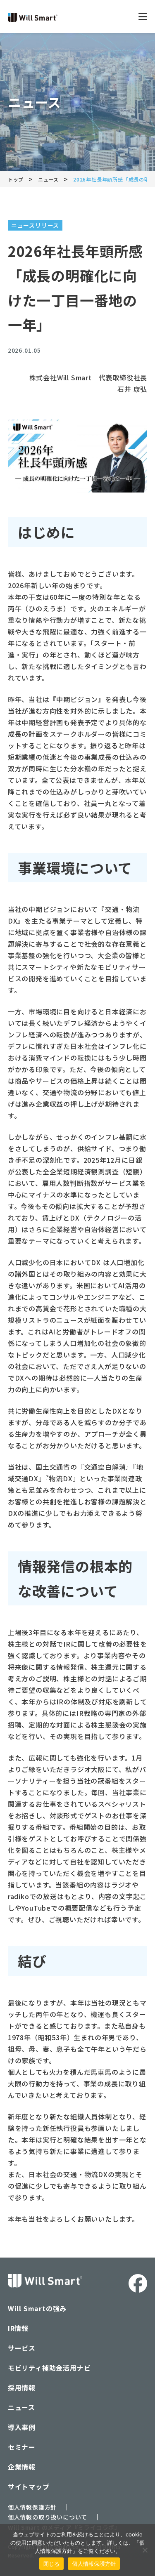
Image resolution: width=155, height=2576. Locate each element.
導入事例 (22, 2427)
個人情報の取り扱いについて (48, 2517)
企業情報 (22, 2467)
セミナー (22, 2447)
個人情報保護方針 (32, 2507)
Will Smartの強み (37, 2308)
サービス (22, 2348)
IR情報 (18, 2328)
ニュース (21, 2407)
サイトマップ (29, 2486)
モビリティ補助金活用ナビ (49, 2368)
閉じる (52, 2564)
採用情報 (22, 2387)
